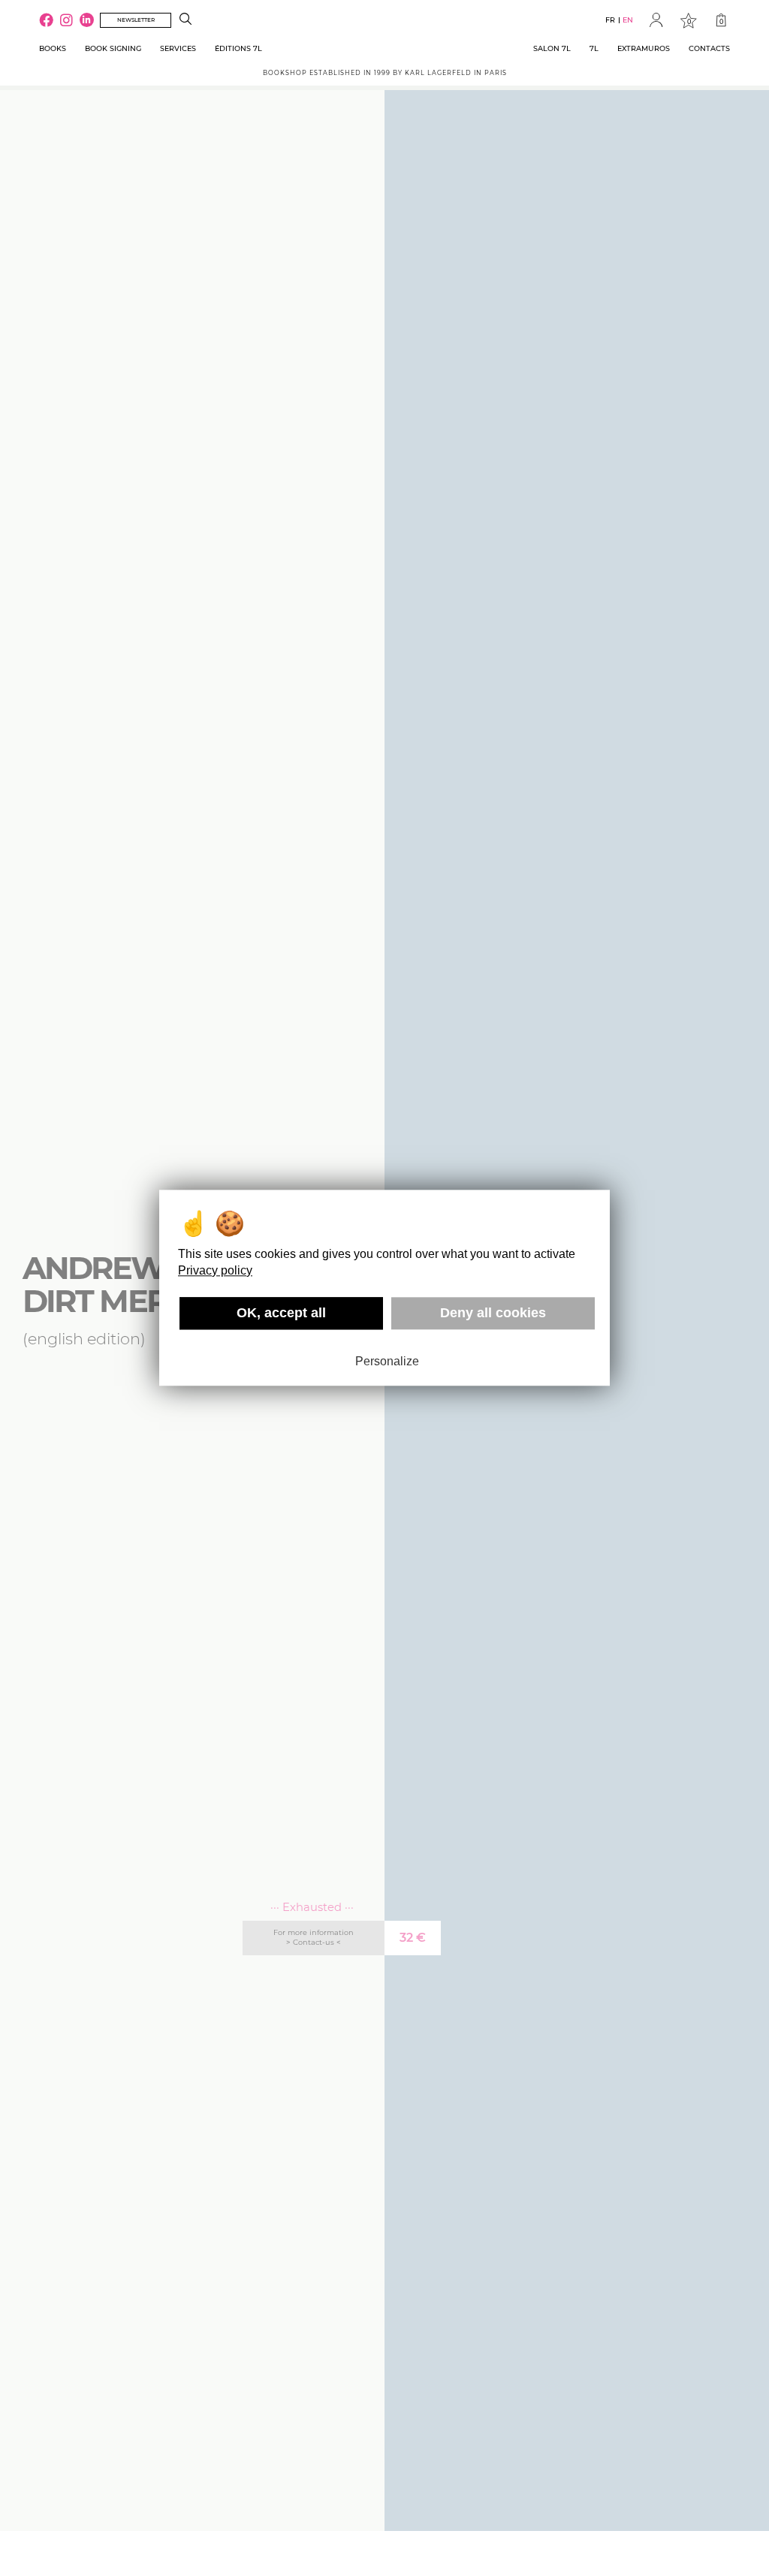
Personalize (387, 1361)
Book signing (113, 48)
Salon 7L (552, 48)
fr (610, 20)
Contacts (709, 48)
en (628, 20)
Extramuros (644, 48)
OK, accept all (281, 1313)
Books (53, 48)
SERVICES (178, 48)
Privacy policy (215, 1270)
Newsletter (136, 20)
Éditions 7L (238, 48)
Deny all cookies (493, 1313)
